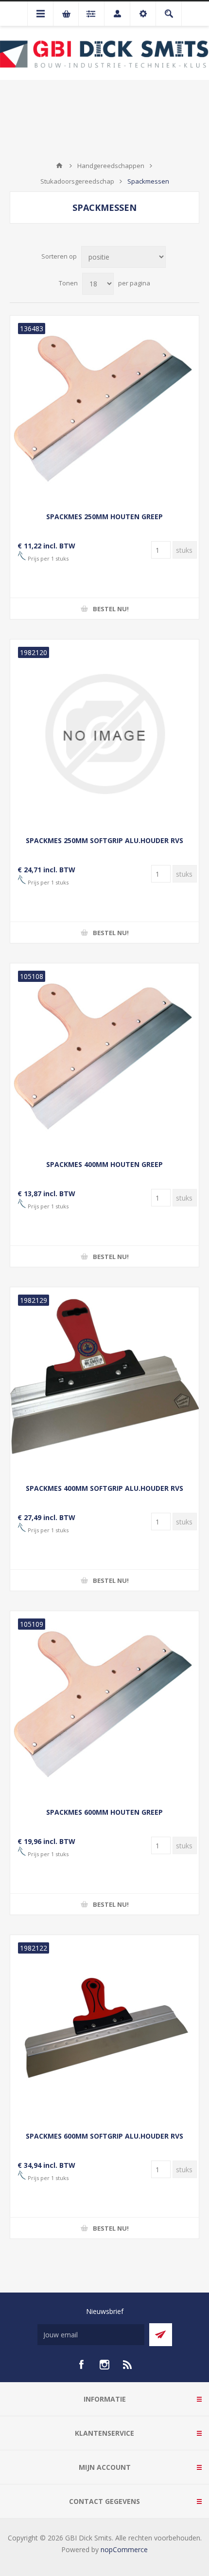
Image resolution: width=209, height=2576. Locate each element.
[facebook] (81, 2365)
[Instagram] (104, 2365)
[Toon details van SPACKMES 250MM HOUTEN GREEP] (104, 410)
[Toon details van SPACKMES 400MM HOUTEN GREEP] (104, 1058)
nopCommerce (124, 2549)
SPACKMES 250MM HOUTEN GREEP (104, 517)
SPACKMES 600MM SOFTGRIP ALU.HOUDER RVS (104, 2136)
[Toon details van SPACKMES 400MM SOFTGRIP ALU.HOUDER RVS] (104, 1382)
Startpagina (59, 166)
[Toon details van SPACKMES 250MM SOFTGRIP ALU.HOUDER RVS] (104, 734)
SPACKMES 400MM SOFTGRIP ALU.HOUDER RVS (104, 1488)
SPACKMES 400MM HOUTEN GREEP (104, 1164)
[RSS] (128, 2365)
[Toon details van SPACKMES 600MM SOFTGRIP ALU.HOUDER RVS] (104, 2030)
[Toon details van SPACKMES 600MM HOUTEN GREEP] (104, 1706)
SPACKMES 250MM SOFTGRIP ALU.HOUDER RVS (104, 840)
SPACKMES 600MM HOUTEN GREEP (104, 1812)
